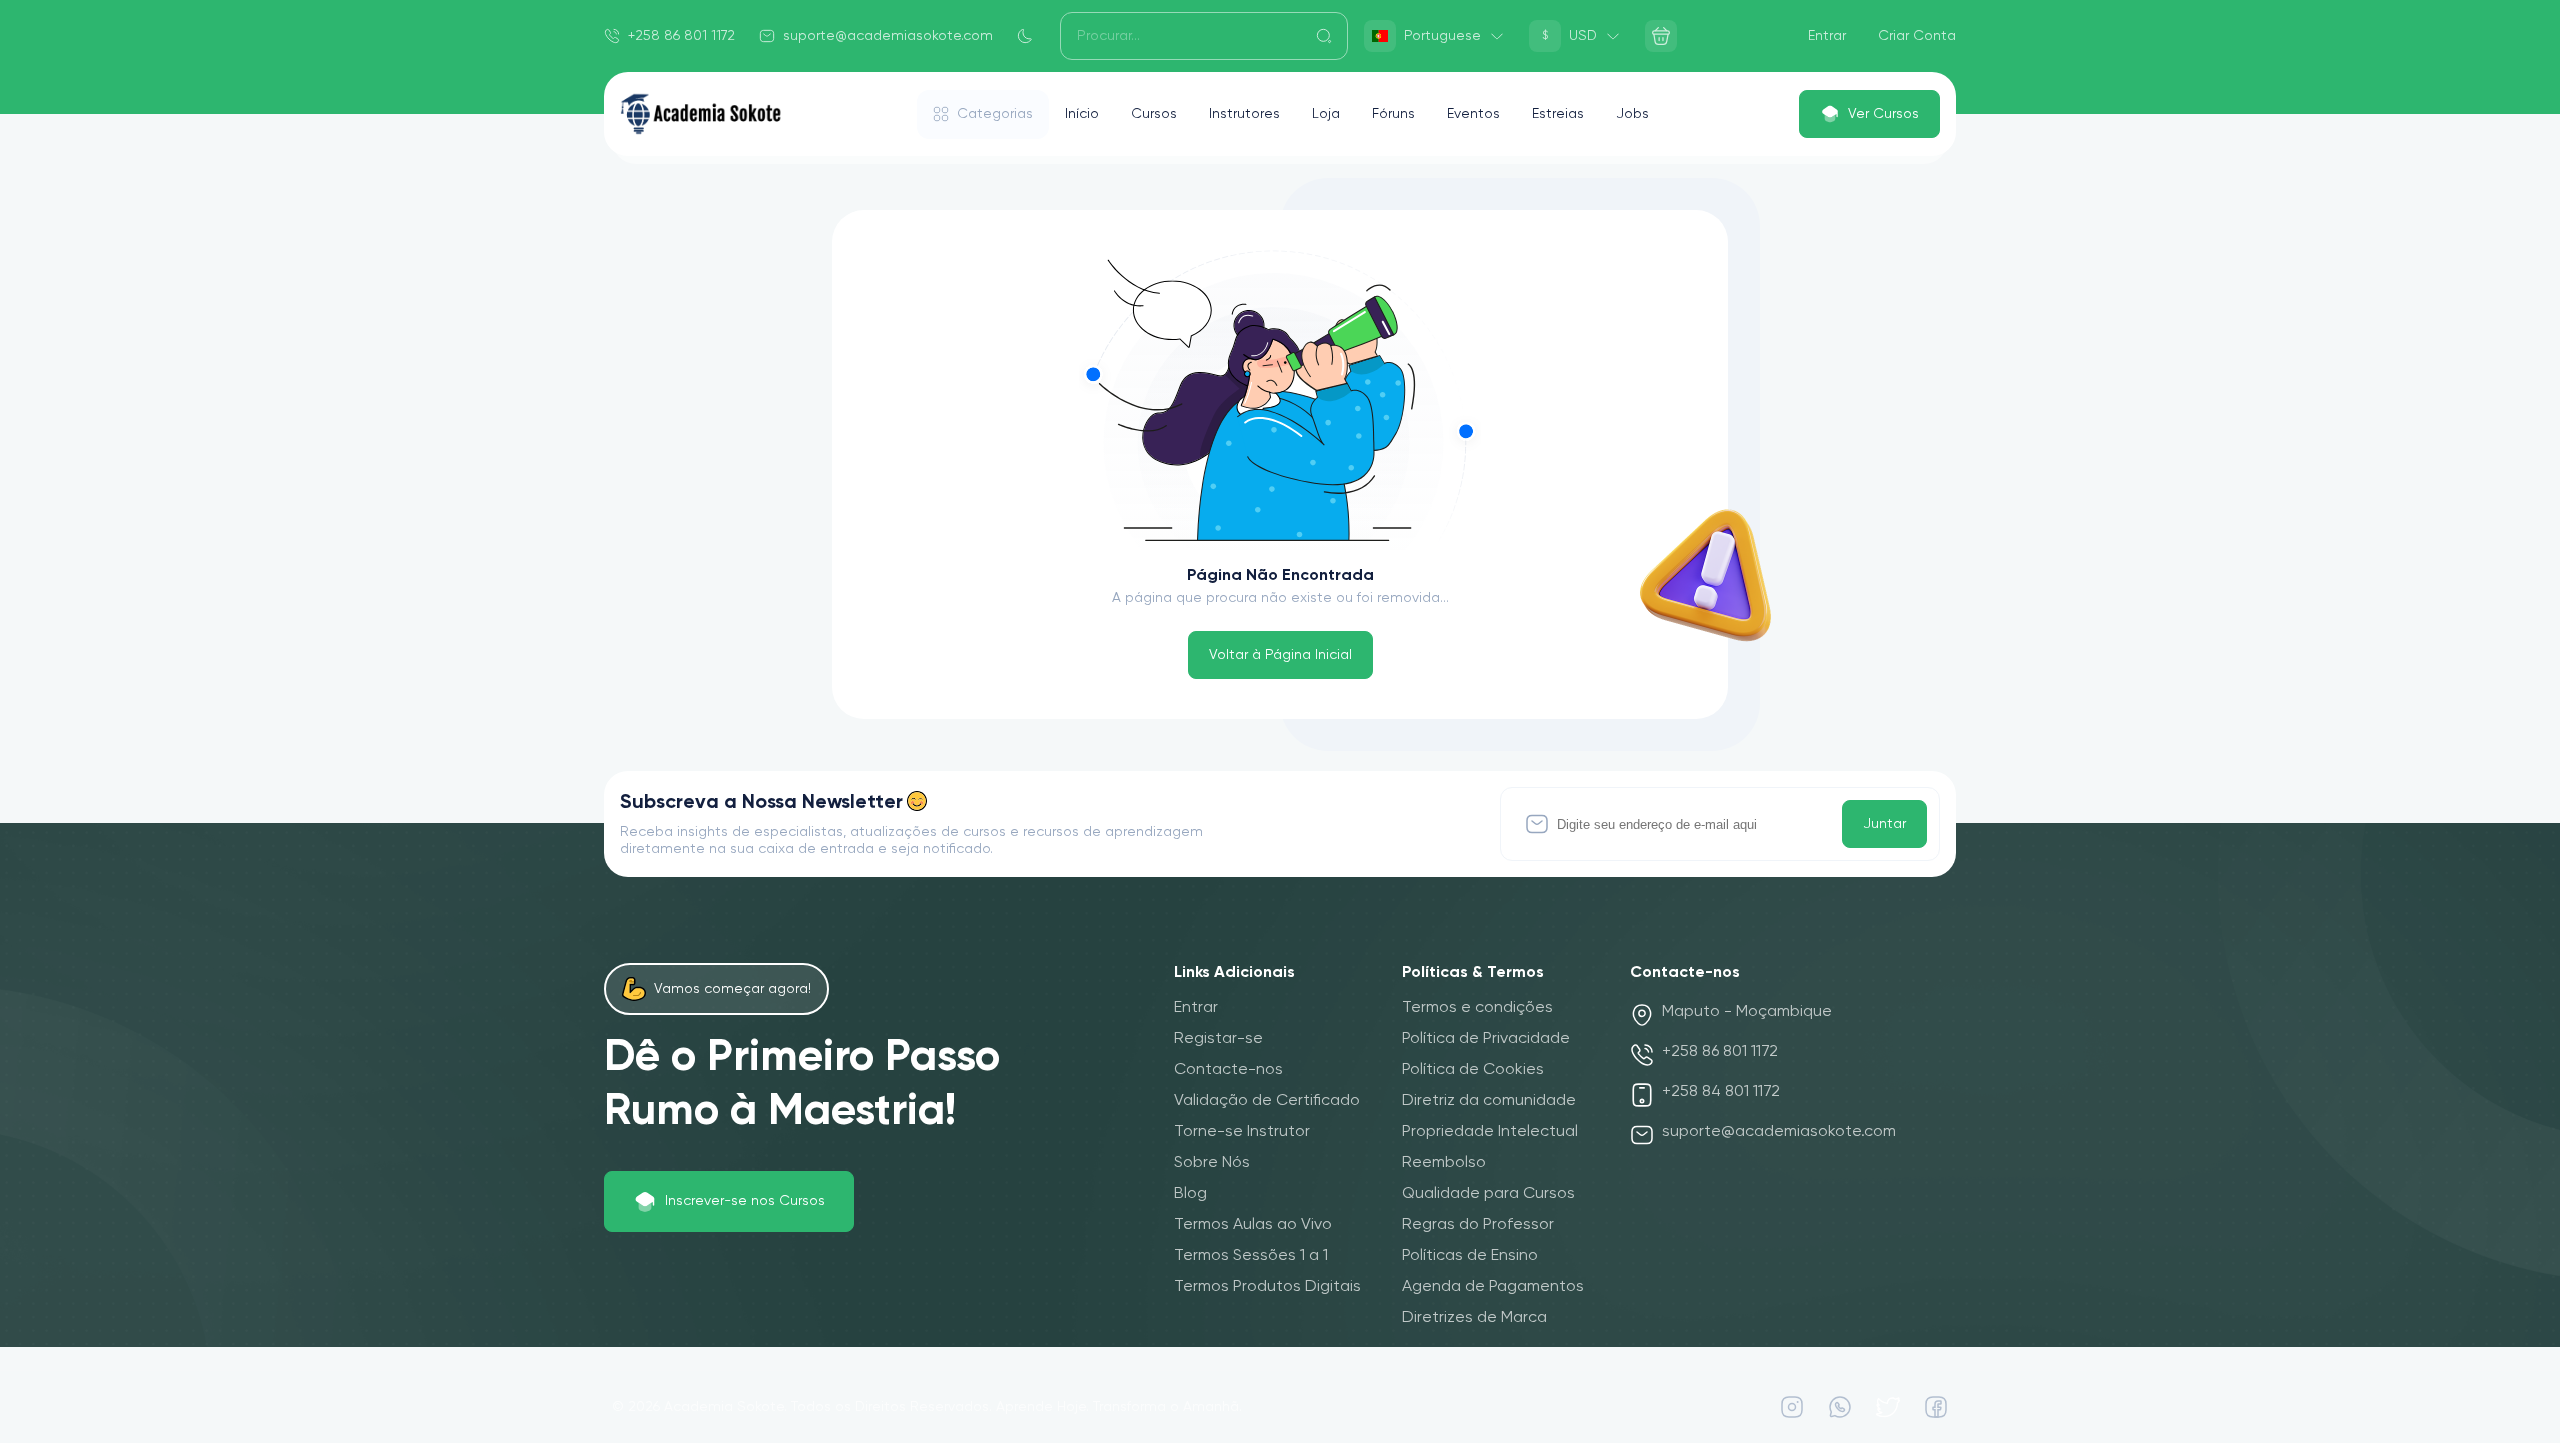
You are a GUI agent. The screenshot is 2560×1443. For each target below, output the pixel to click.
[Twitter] (1888, 1407)
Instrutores (1244, 114)
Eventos (1473, 114)
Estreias (1558, 114)
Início (1082, 114)
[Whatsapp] (1840, 1407)
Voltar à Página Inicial (1280, 655)
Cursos (1154, 114)
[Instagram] (1792, 1407)
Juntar (1884, 824)
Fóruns (1393, 114)
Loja (1326, 114)
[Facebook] (1936, 1407)
